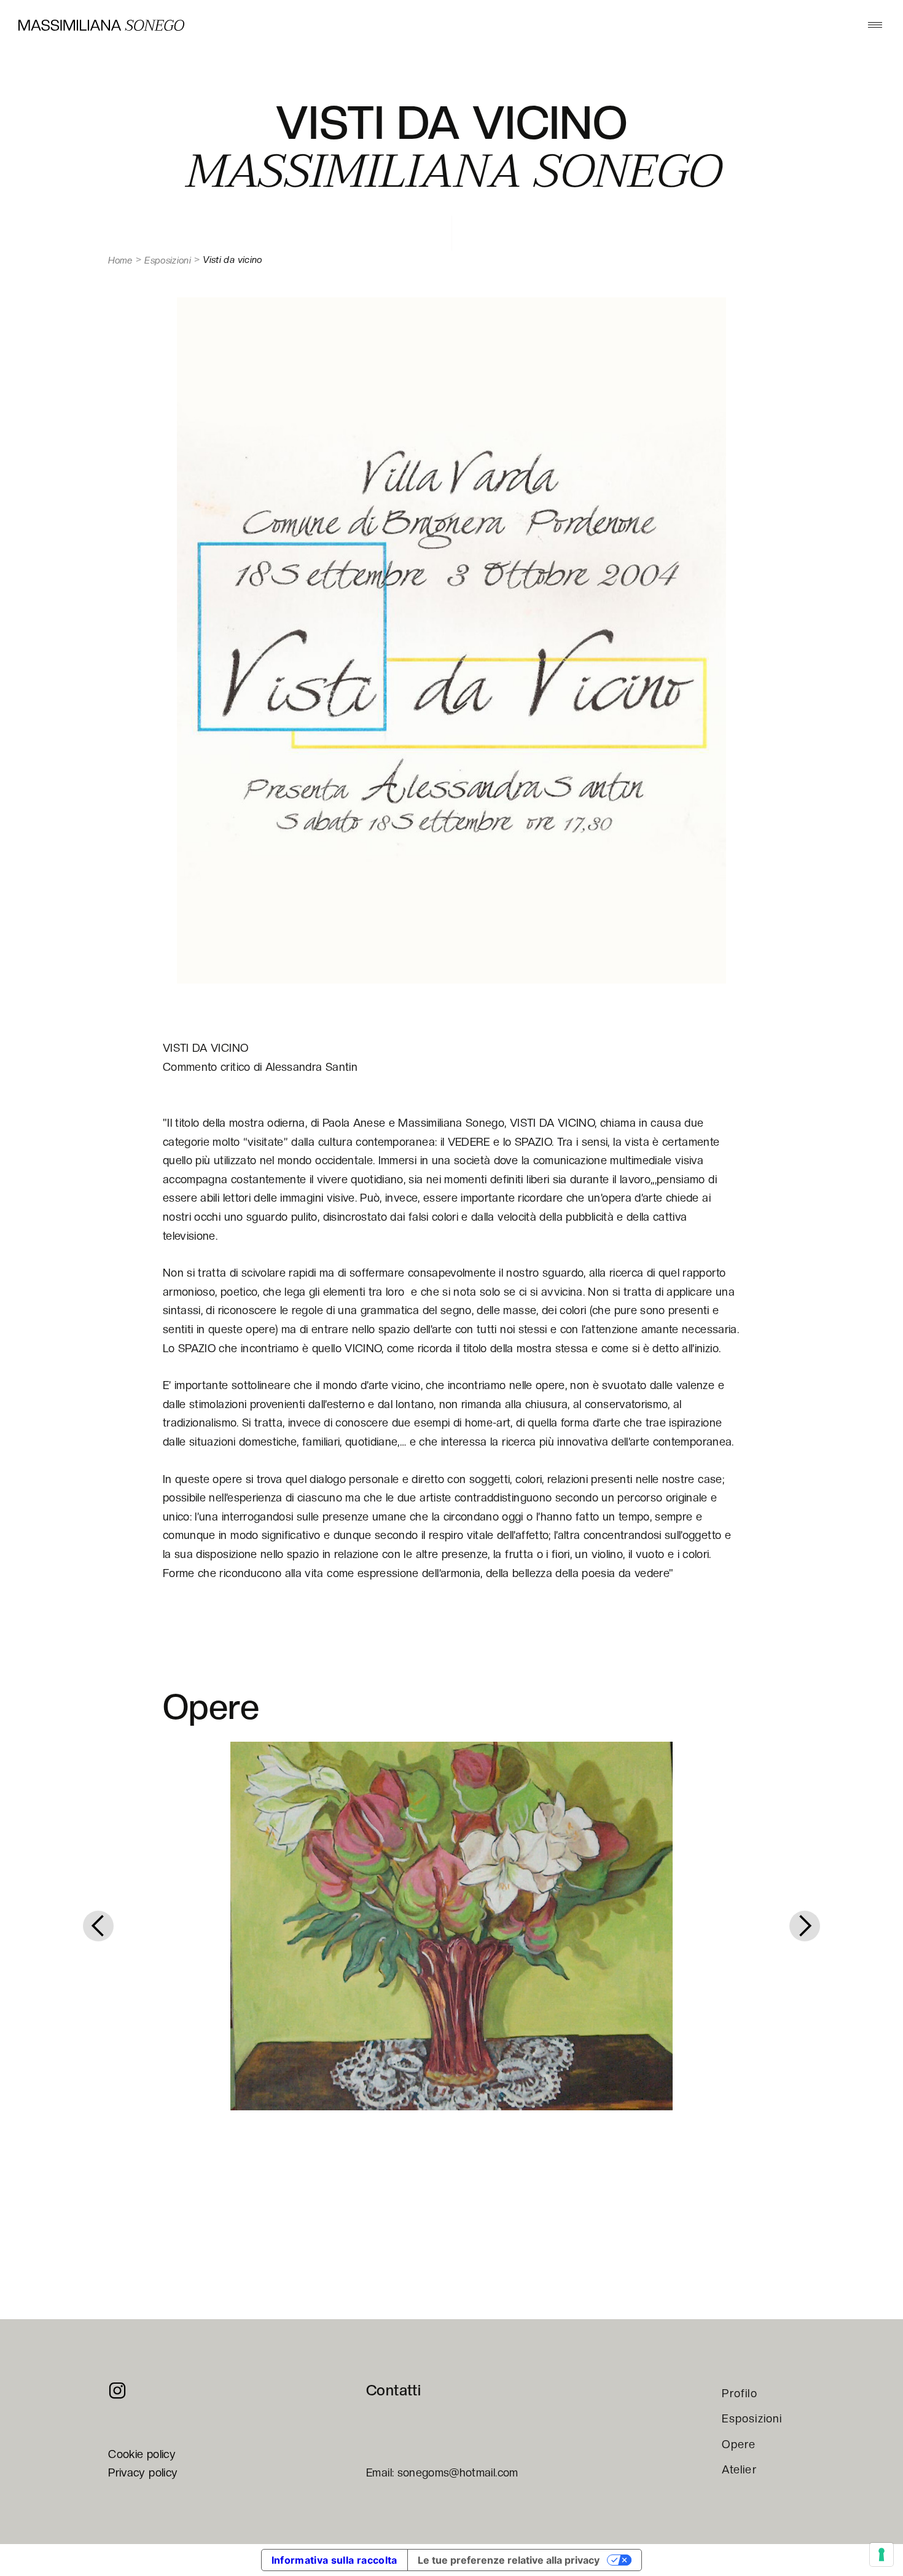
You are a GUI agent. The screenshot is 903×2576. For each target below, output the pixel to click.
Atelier (739, 2469)
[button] (875, 25)
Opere (739, 2444)
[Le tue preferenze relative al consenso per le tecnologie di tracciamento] (881, 2554)
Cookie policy (142, 2454)
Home (120, 260)
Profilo (739, 2393)
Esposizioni (168, 260)
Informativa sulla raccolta (334, 2560)
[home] (101, 25)
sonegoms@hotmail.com (458, 2472)
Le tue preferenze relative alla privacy (509, 2560)
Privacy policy (143, 2472)
